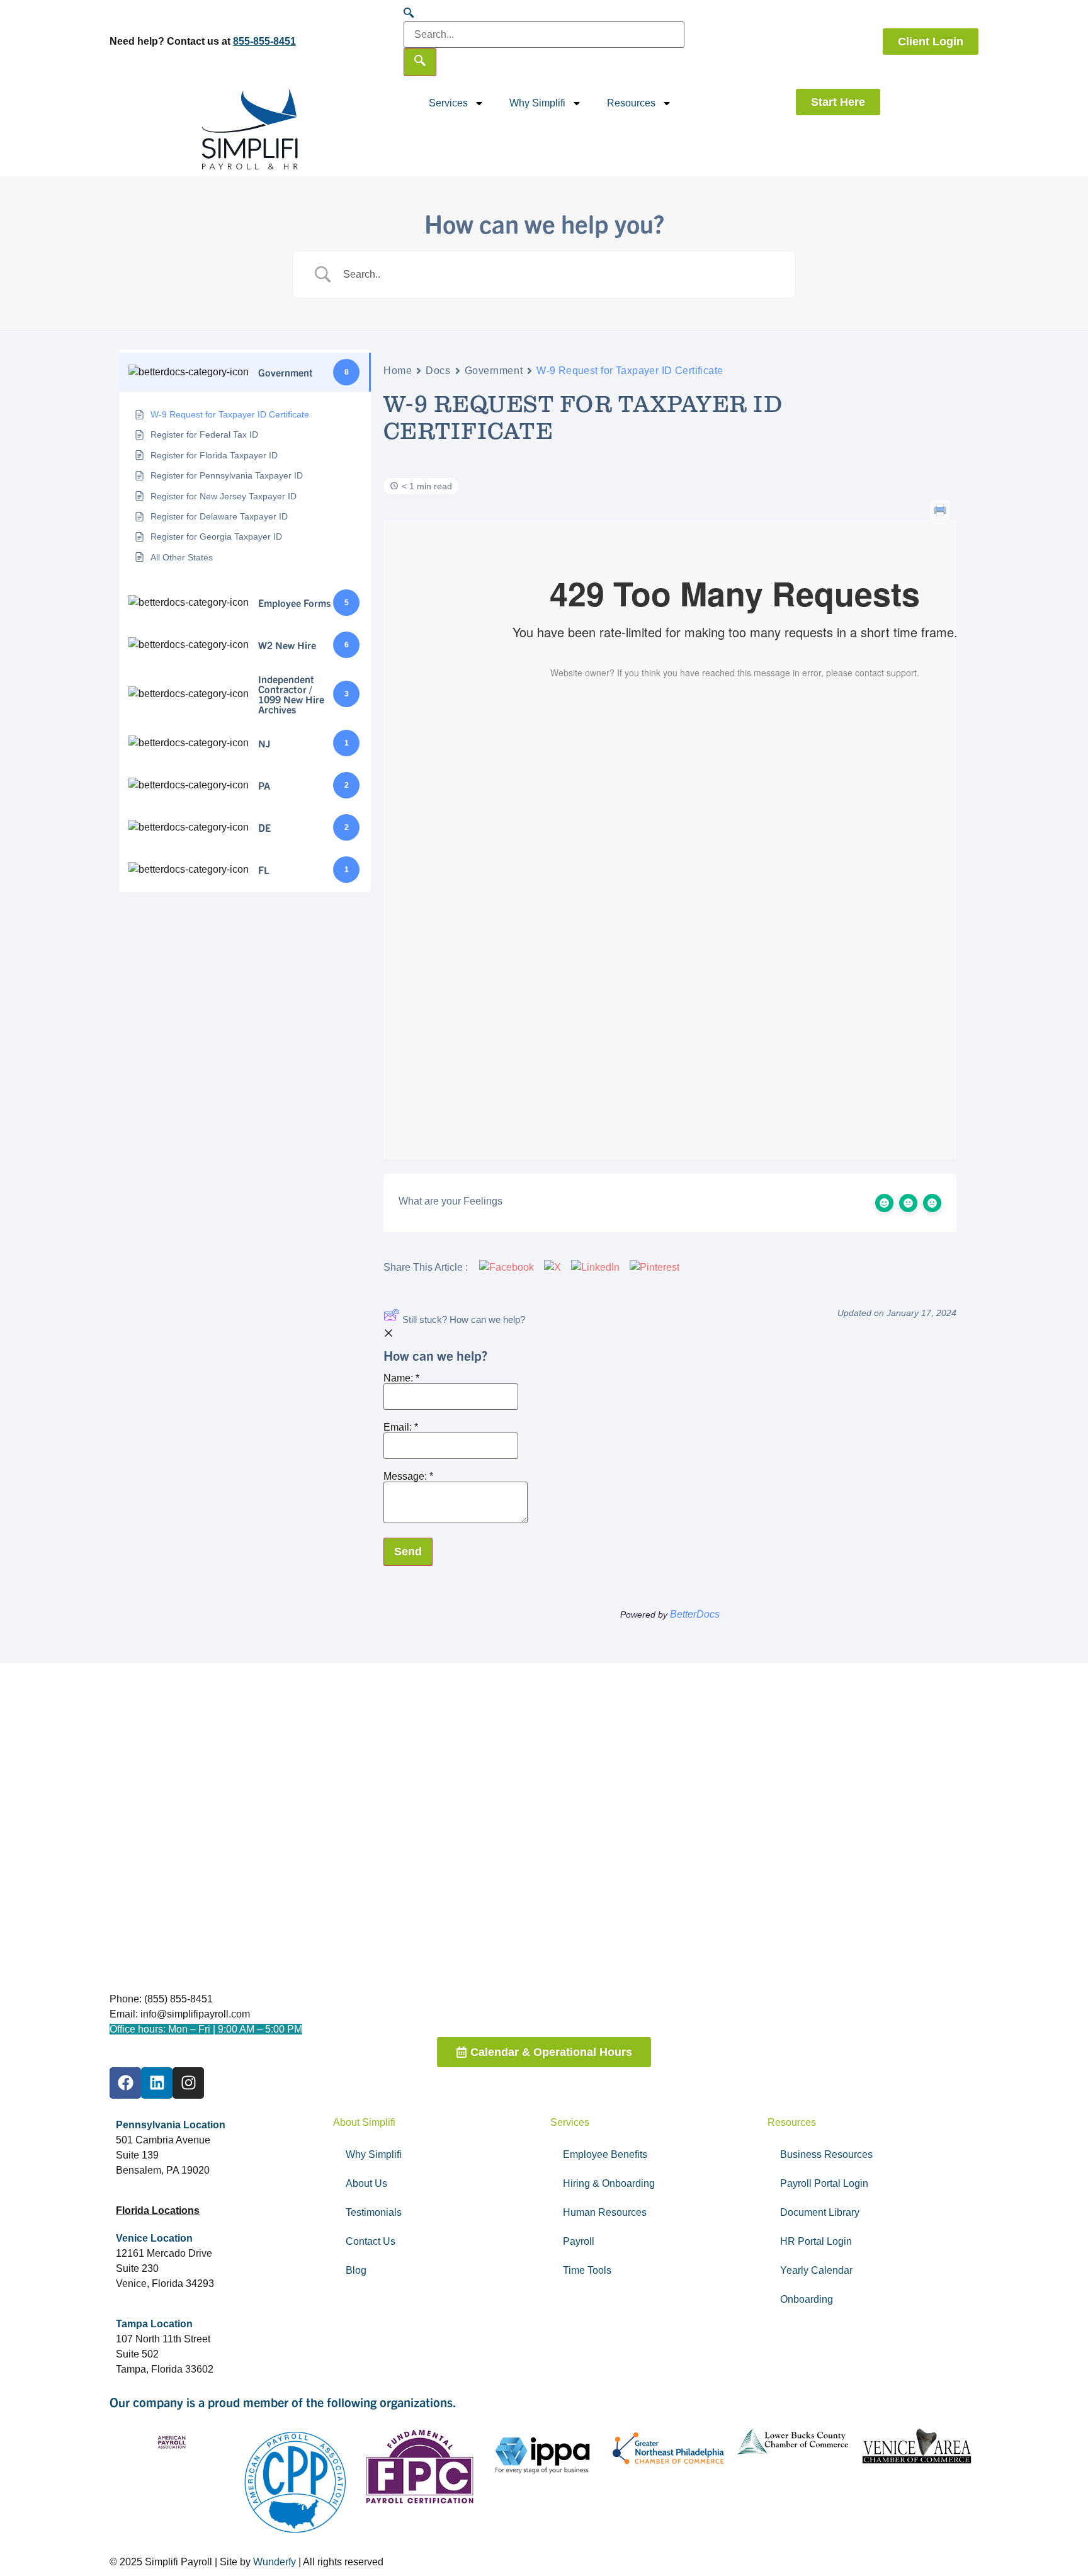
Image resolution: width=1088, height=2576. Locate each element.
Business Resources (826, 2154)
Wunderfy (275, 2562)
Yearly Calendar (816, 2270)
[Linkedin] (157, 2083)
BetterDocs (695, 1614)
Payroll (579, 2241)
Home (398, 371)
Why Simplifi (537, 103)
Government (494, 371)
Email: (401, 1427)
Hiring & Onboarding (609, 2183)
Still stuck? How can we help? (464, 1319)
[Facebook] (125, 2083)
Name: (401, 1378)
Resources (631, 103)
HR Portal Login (816, 2241)
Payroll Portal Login (824, 2183)
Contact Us (371, 2241)
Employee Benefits (605, 2154)
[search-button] (420, 62)
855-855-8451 (264, 41)
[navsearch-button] (409, 14)
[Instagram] (188, 2083)
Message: (408, 1477)
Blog (356, 2270)
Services (448, 103)
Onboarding (807, 2299)
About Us (366, 2183)
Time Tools (587, 2270)
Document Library (820, 2212)
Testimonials (374, 2212)
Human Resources (605, 2212)
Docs (438, 371)
